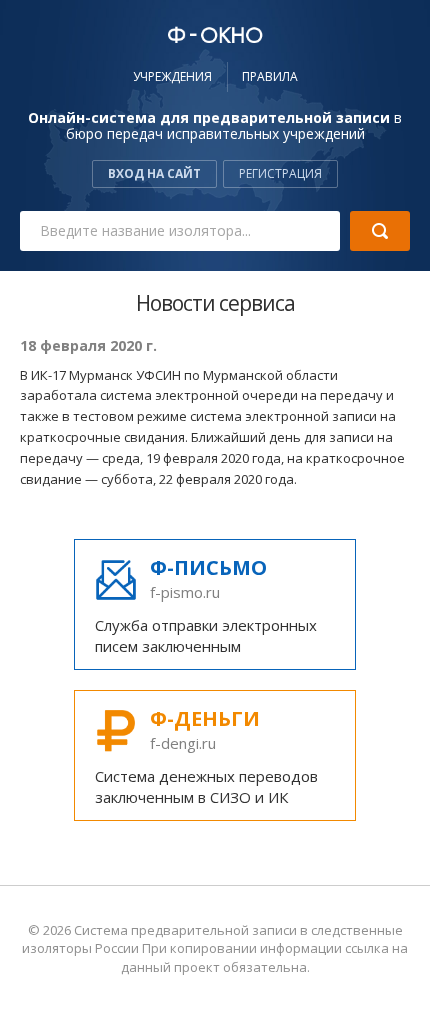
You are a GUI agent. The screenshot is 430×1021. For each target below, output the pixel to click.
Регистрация (280, 173)
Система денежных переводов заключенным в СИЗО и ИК (206, 756)
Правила (270, 76)
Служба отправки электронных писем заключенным (206, 605)
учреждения (172, 76)
